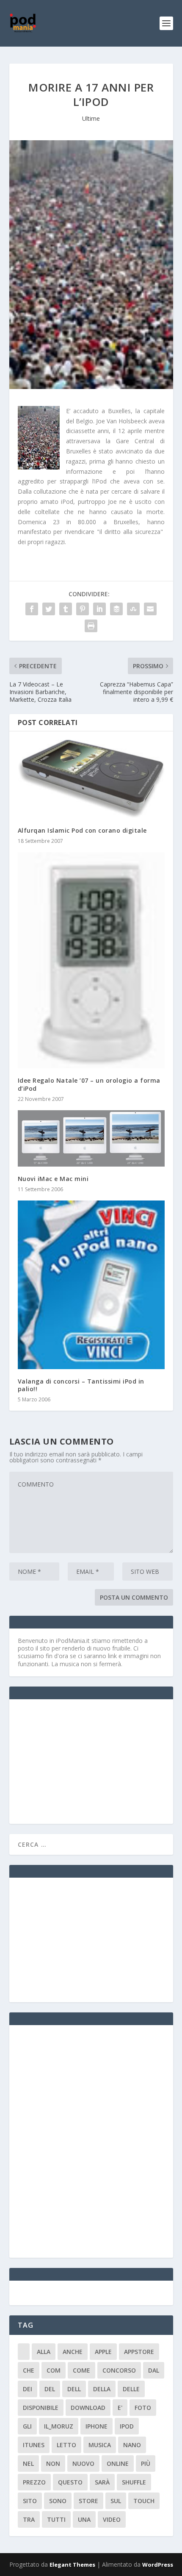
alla (44, 2352)
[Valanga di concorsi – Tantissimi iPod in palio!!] (91, 1285)
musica (100, 2445)
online (118, 2463)
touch (144, 2501)
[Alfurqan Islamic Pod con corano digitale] (91, 779)
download (88, 2408)
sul (116, 2501)
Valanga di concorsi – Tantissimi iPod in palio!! (81, 1385)
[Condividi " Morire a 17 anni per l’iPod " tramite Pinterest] (83, 609)
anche (73, 2352)
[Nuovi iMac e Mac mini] (91, 1138)
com (54, 2370)
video (112, 2519)
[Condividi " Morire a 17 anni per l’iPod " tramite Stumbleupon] (133, 609)
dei (28, 2389)
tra (29, 2519)
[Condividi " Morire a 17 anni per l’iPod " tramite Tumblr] (66, 609)
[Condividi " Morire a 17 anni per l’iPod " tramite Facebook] (32, 609)
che (29, 2370)
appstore (139, 2352)
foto (143, 2408)
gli (27, 2426)
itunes (34, 2445)
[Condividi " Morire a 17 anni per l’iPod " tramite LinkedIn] (99, 609)
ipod (127, 2426)
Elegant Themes (72, 2565)
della (102, 2389)
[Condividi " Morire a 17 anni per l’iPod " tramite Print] (91, 626)
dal (154, 2370)
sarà (102, 2482)
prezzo (34, 2482)
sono (58, 2501)
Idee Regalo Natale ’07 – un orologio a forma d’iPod (89, 1084)
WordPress (158, 2565)
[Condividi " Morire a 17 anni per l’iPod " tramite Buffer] (116, 609)
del (50, 2389)
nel (28, 2463)
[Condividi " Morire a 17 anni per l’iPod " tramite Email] (150, 609)
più (146, 2463)
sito (30, 2501)
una (84, 2519)
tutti (56, 2519)
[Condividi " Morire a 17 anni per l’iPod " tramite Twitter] (49, 609)
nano (132, 2445)
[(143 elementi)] (24, 2352)
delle (131, 2389)
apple (103, 2352)
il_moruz (59, 2426)
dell (74, 2389)
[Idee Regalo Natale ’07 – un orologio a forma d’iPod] (91, 960)
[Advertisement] (81, 1761)
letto (66, 2445)
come (81, 2370)
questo (70, 2482)
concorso (119, 2370)
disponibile (41, 2408)
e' (120, 2408)
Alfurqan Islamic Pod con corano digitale (82, 830)
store (88, 2501)
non (53, 2463)
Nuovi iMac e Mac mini (53, 1179)
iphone (97, 2426)
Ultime (91, 118)
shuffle (134, 2482)
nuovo (83, 2463)
